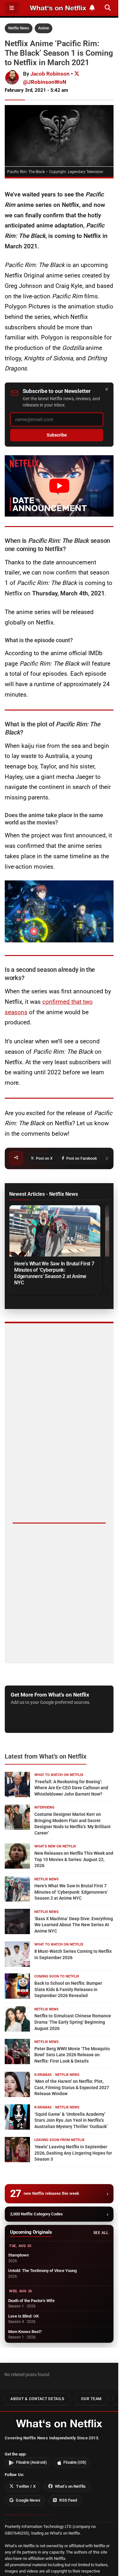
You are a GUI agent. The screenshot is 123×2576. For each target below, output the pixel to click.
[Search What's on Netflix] (108, 8)
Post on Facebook (82, 1158)
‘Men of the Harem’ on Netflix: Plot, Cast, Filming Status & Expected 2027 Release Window (72, 2087)
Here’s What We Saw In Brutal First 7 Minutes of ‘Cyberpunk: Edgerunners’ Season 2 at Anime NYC (54, 1273)
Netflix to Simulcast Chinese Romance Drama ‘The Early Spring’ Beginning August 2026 (73, 2022)
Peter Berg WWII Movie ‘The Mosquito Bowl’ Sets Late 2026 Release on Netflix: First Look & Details (72, 2055)
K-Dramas (43, 2075)
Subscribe (57, 435)
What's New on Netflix (55, 1846)
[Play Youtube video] (59, 486)
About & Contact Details (37, 2399)
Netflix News (19, 28)
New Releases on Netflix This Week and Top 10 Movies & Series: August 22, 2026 (74, 1859)
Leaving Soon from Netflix (59, 2140)
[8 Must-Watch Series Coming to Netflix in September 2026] (17, 1954)
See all (101, 2233)
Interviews (44, 1807)
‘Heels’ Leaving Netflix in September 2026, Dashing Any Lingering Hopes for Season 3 (73, 2153)
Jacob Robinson (50, 74)
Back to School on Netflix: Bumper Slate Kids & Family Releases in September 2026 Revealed (68, 1989)
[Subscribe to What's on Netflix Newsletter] (92, 8)
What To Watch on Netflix (59, 1775)
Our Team (91, 2399)
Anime (44, 28)
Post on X (44, 1158)
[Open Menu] (12, 8)
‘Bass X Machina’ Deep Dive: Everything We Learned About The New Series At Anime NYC (74, 1925)
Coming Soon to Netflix (57, 1976)
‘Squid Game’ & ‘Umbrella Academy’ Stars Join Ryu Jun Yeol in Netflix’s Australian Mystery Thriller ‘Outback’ (71, 2120)
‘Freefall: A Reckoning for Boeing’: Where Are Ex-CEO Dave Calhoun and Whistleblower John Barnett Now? (71, 1788)
